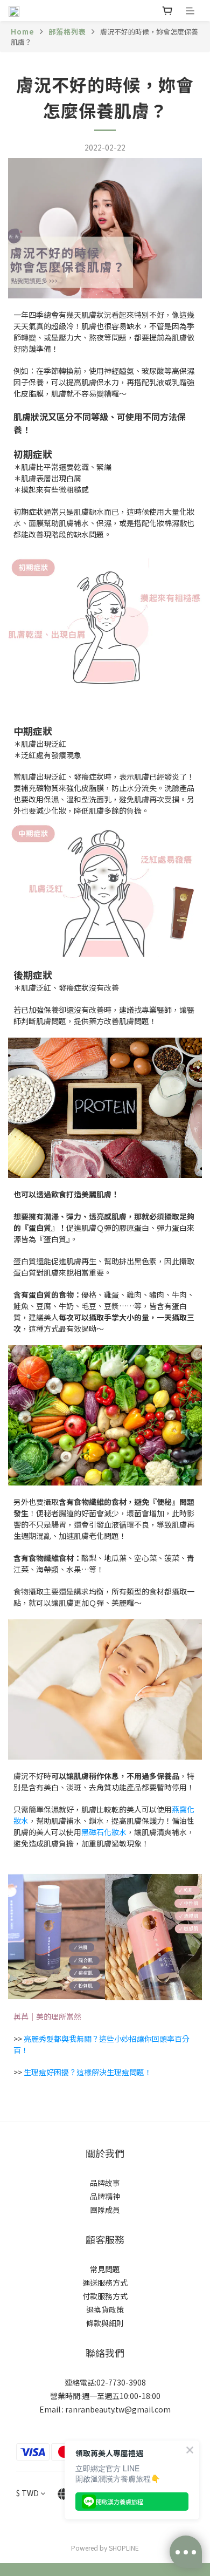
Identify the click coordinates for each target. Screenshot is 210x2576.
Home (23, 32)
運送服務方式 (105, 2282)
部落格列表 (67, 32)
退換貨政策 (105, 2309)
